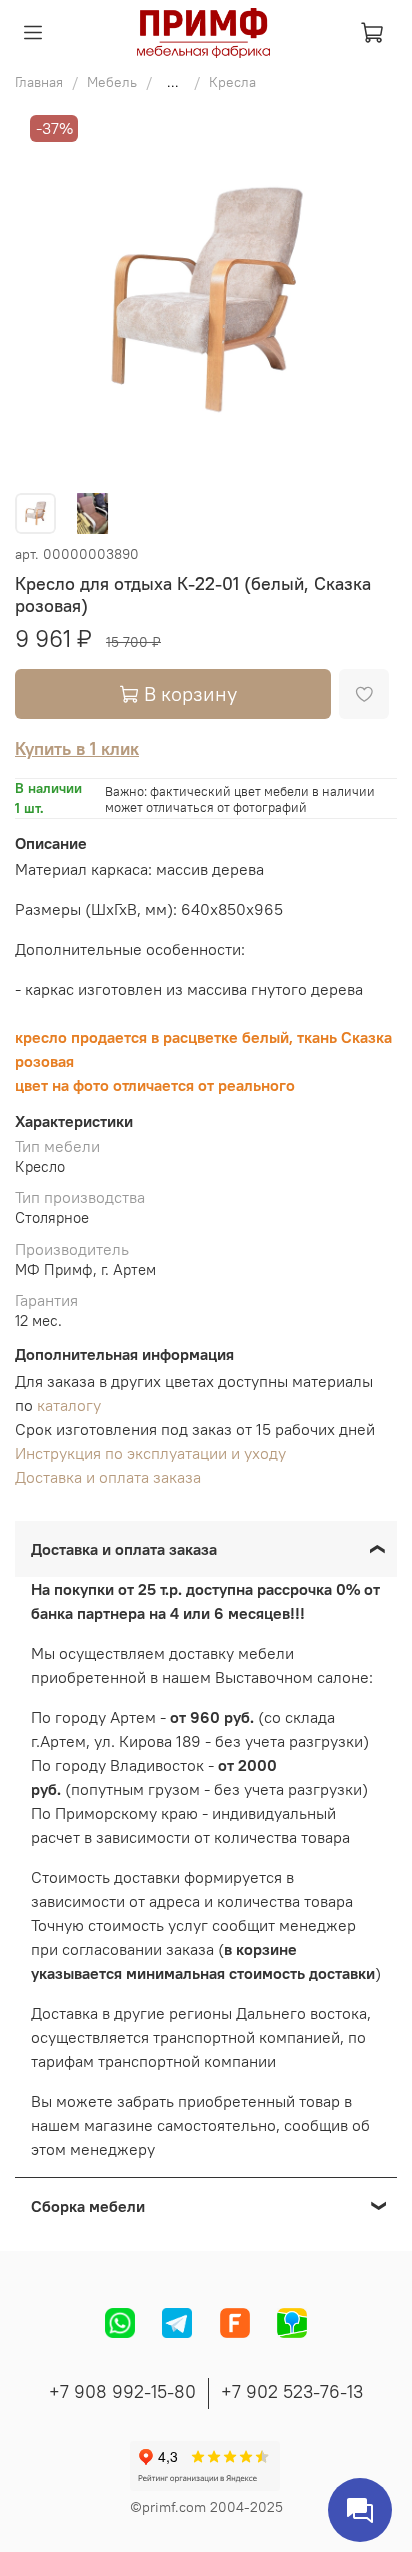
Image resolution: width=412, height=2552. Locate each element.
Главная (39, 82)
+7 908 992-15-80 (122, 2391)
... (173, 82)
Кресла (232, 82)
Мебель (112, 82)
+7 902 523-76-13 (292, 2391)
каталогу (69, 1405)
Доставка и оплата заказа (108, 1477)
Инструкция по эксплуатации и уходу (150, 1453)
